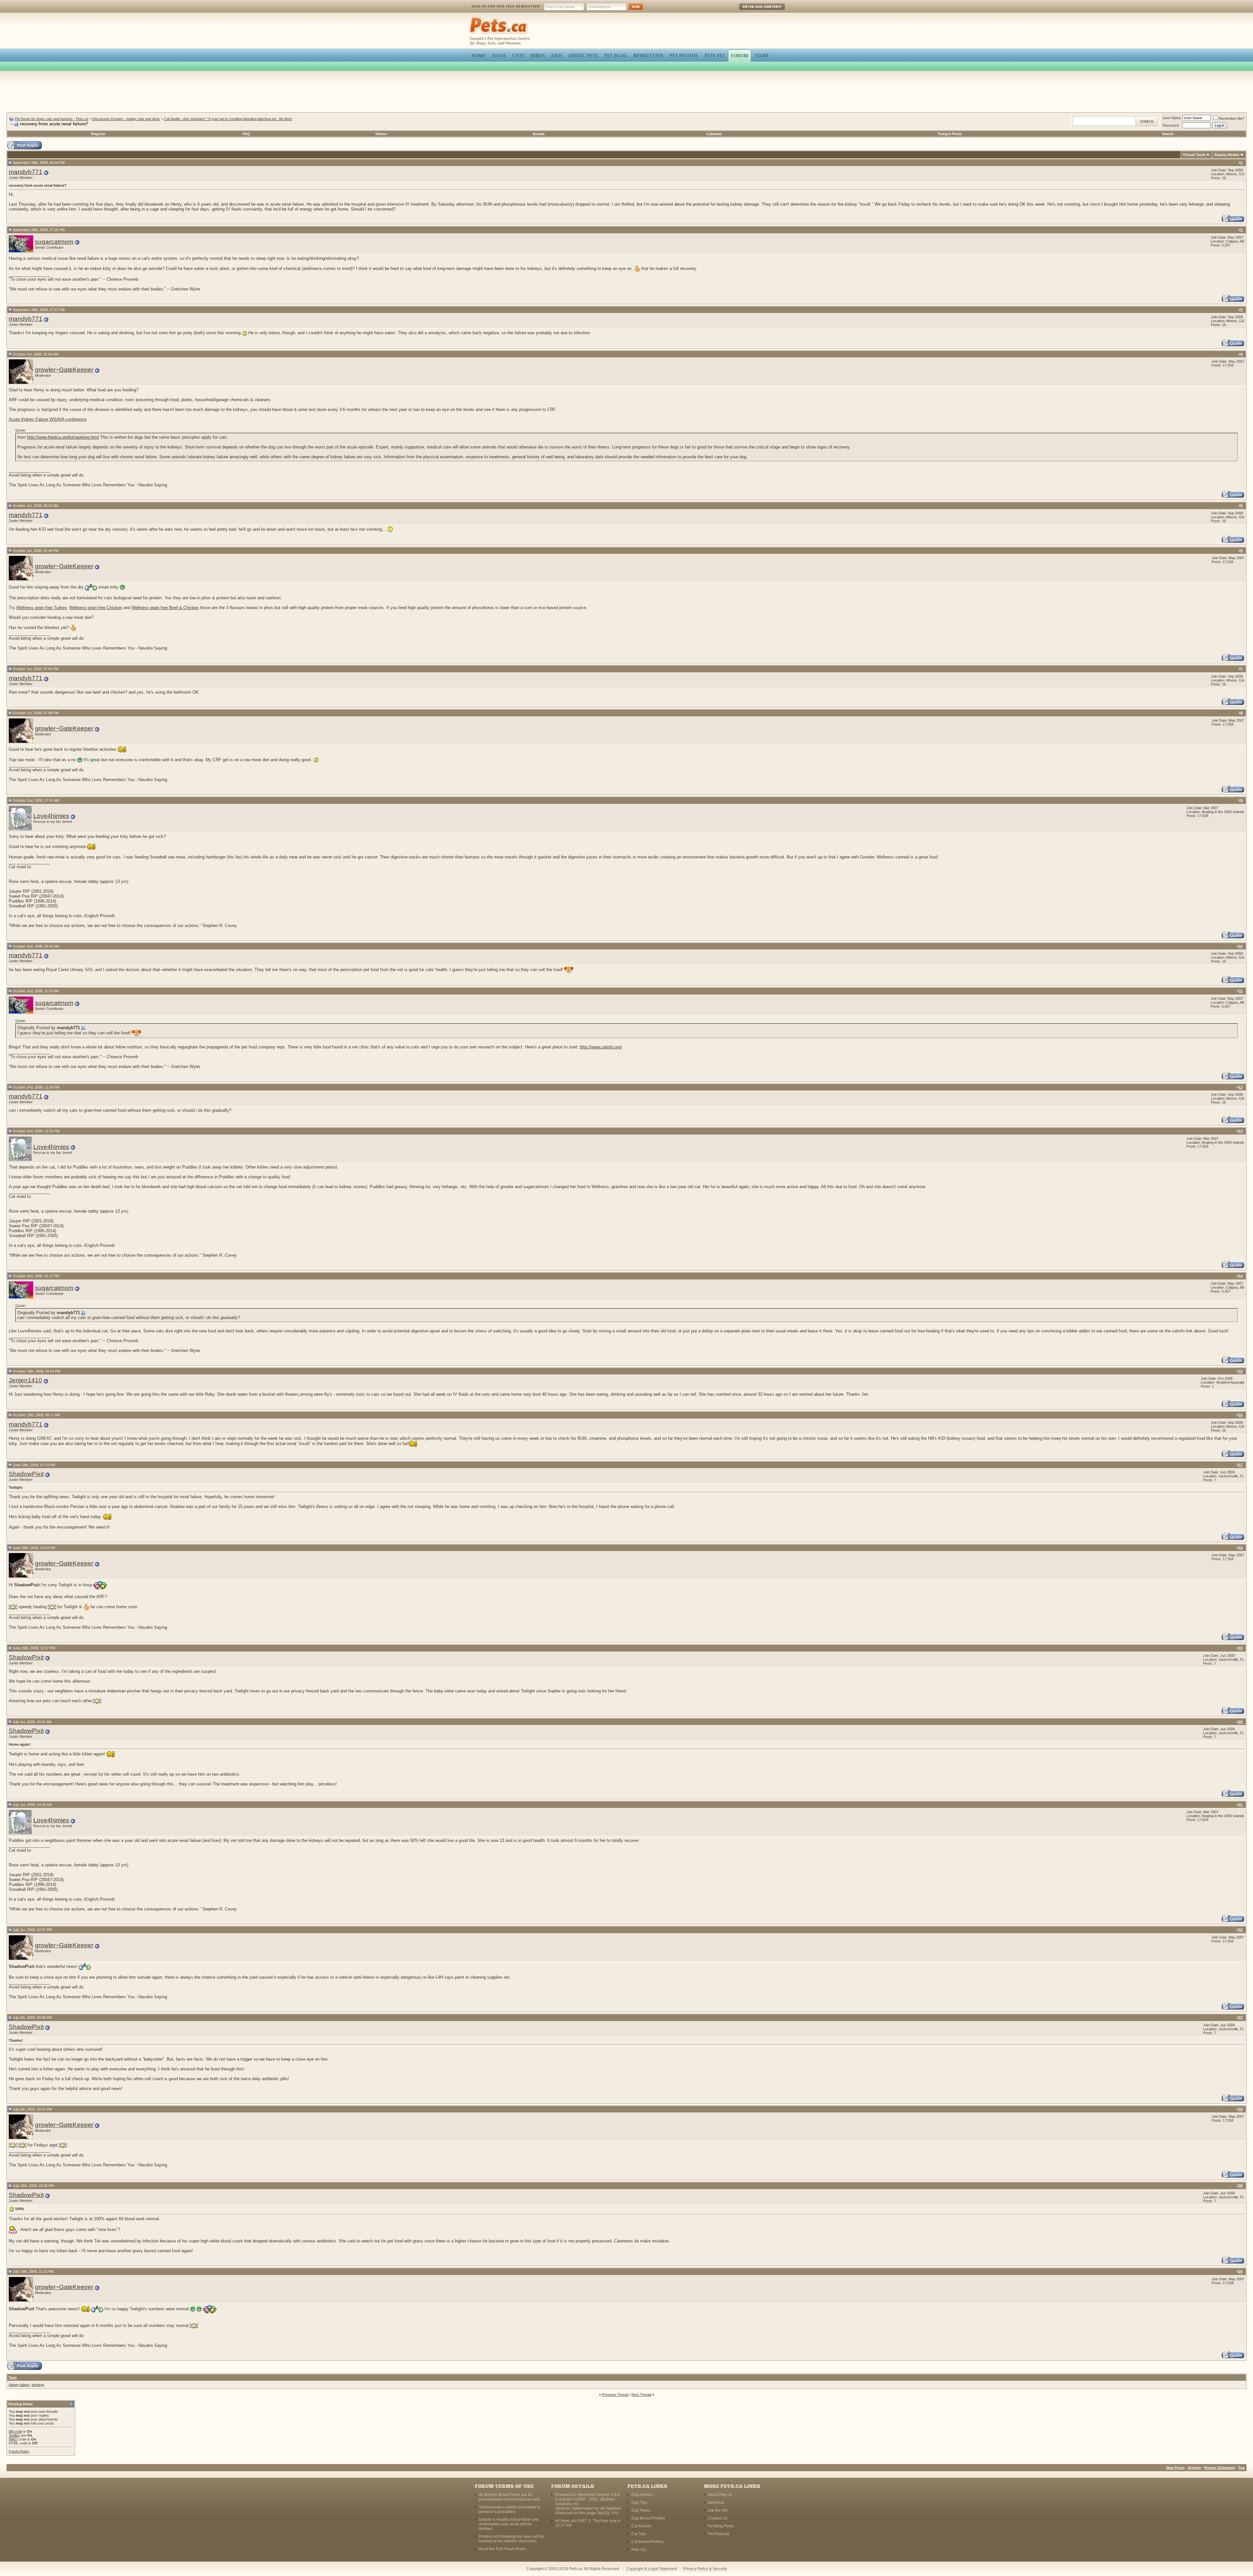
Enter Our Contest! (753, 11)
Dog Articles (642, 2495)
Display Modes (1227, 155)
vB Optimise (610, 2508)
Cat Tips (639, 2534)
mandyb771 (26, 172)
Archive (1194, 2468)
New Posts (1175, 2468)
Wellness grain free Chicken (96, 608)
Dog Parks (641, 2510)
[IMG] (13, 2439)
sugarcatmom (54, 242)
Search (1168, 134)
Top (1242, 2468)
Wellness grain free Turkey (41, 608)
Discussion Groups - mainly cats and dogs (126, 119)
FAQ (246, 134)
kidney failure (19, 2385)
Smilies (14, 2435)
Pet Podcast (718, 2534)
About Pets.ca (720, 2495)
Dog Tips (639, 2503)
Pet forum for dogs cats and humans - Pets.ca (52, 119)
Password (1171, 125)
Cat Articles (641, 2526)
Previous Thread (615, 2395)
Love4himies (51, 816)
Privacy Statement (1220, 2468)
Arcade (539, 134)
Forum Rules (19, 2451)
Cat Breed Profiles (648, 2542)
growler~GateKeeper (64, 370)
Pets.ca (476, 18)
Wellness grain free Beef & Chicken (165, 608)
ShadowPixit (26, 1474)
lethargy (38, 2385)
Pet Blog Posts (721, 2526)
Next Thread (641, 2395)
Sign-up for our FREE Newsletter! (506, 6)
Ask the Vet (718, 2510)
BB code (15, 2431)
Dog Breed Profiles (648, 2518)
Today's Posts (950, 134)
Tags (13, 2378)
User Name (1172, 118)
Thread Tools (1194, 155)
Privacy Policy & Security (705, 2569)
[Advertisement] (626, 93)
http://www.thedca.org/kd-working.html (63, 437)
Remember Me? (1231, 118)
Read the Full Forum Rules (503, 2549)
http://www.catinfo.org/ (601, 1047)
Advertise (716, 2503)
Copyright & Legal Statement (652, 2569)
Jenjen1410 (25, 1380)
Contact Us (718, 2518)
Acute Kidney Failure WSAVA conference (48, 419)
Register (98, 134)
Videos (381, 134)
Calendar (714, 134)
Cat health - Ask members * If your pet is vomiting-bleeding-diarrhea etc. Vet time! (228, 119)
